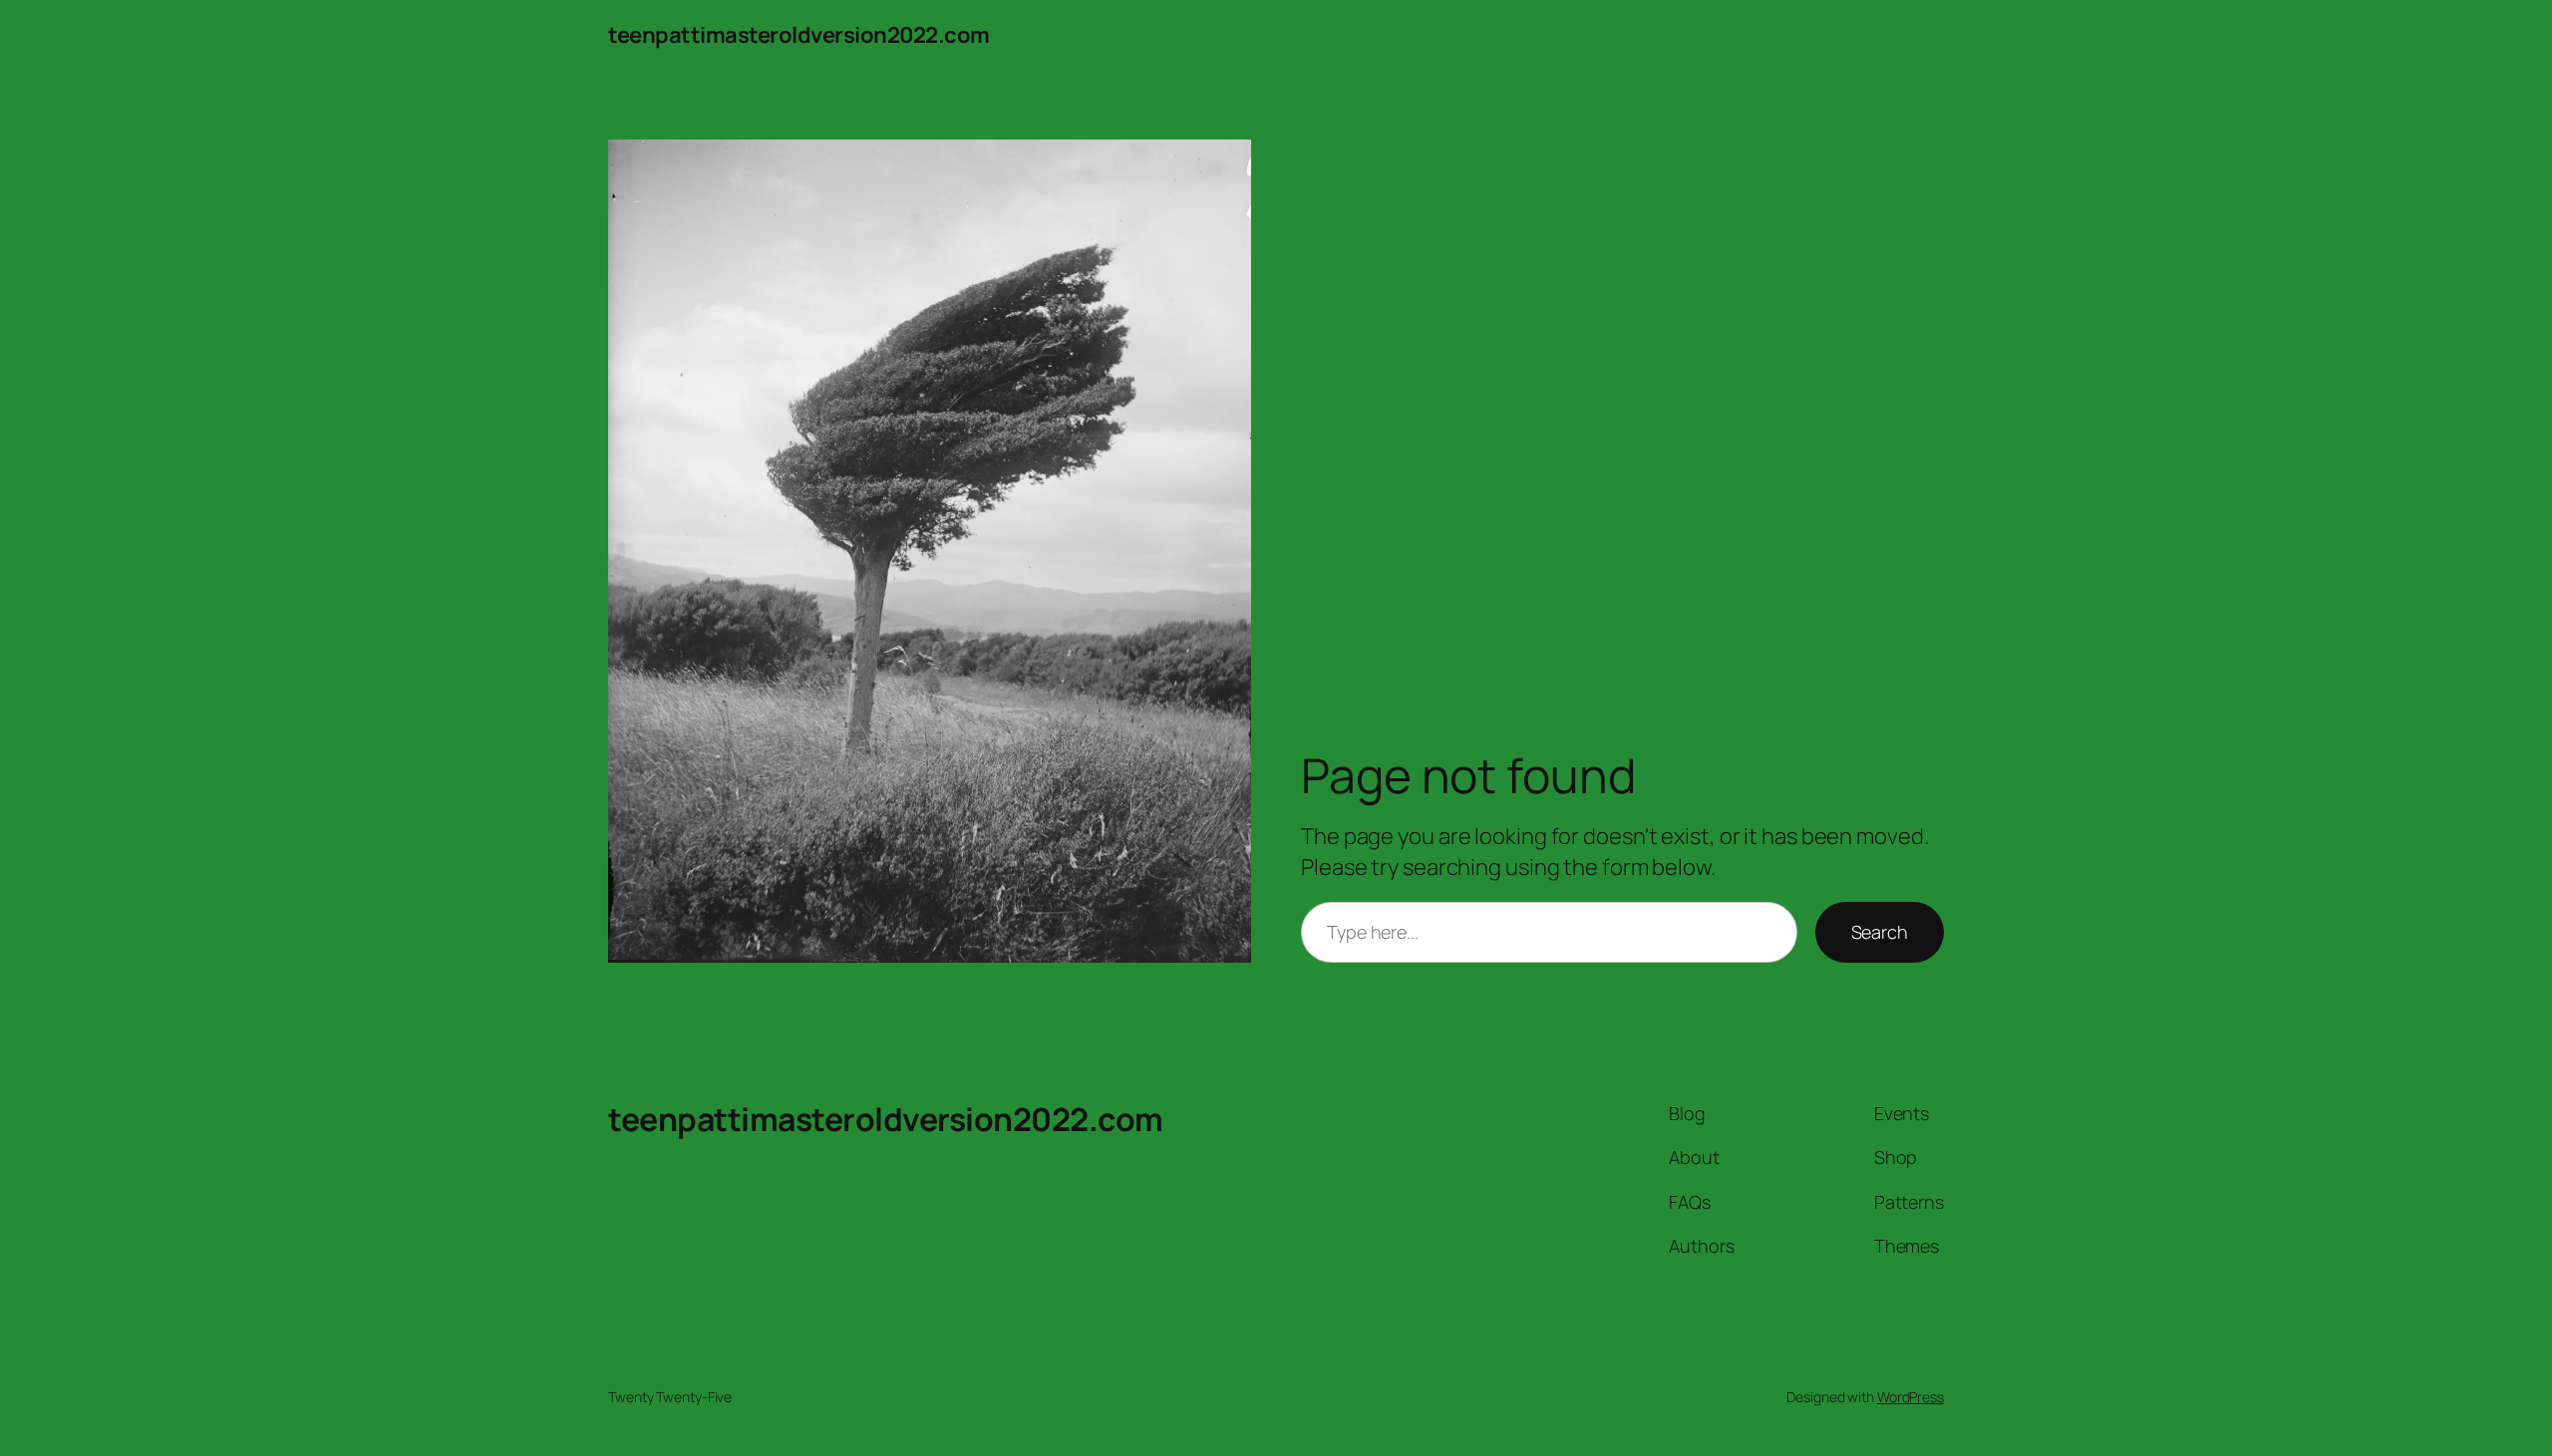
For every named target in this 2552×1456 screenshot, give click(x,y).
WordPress (1911, 1397)
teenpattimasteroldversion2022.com (799, 35)
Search (1880, 932)
